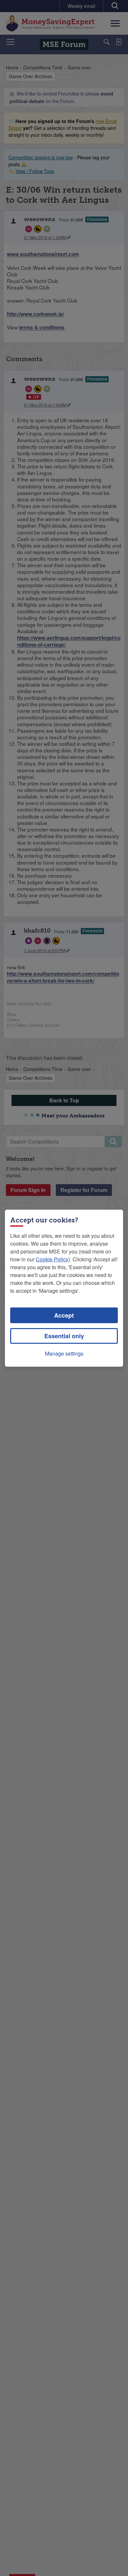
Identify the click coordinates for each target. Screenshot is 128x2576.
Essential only (64, 1336)
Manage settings (64, 1353)
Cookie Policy (52, 1259)
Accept (64, 1315)
